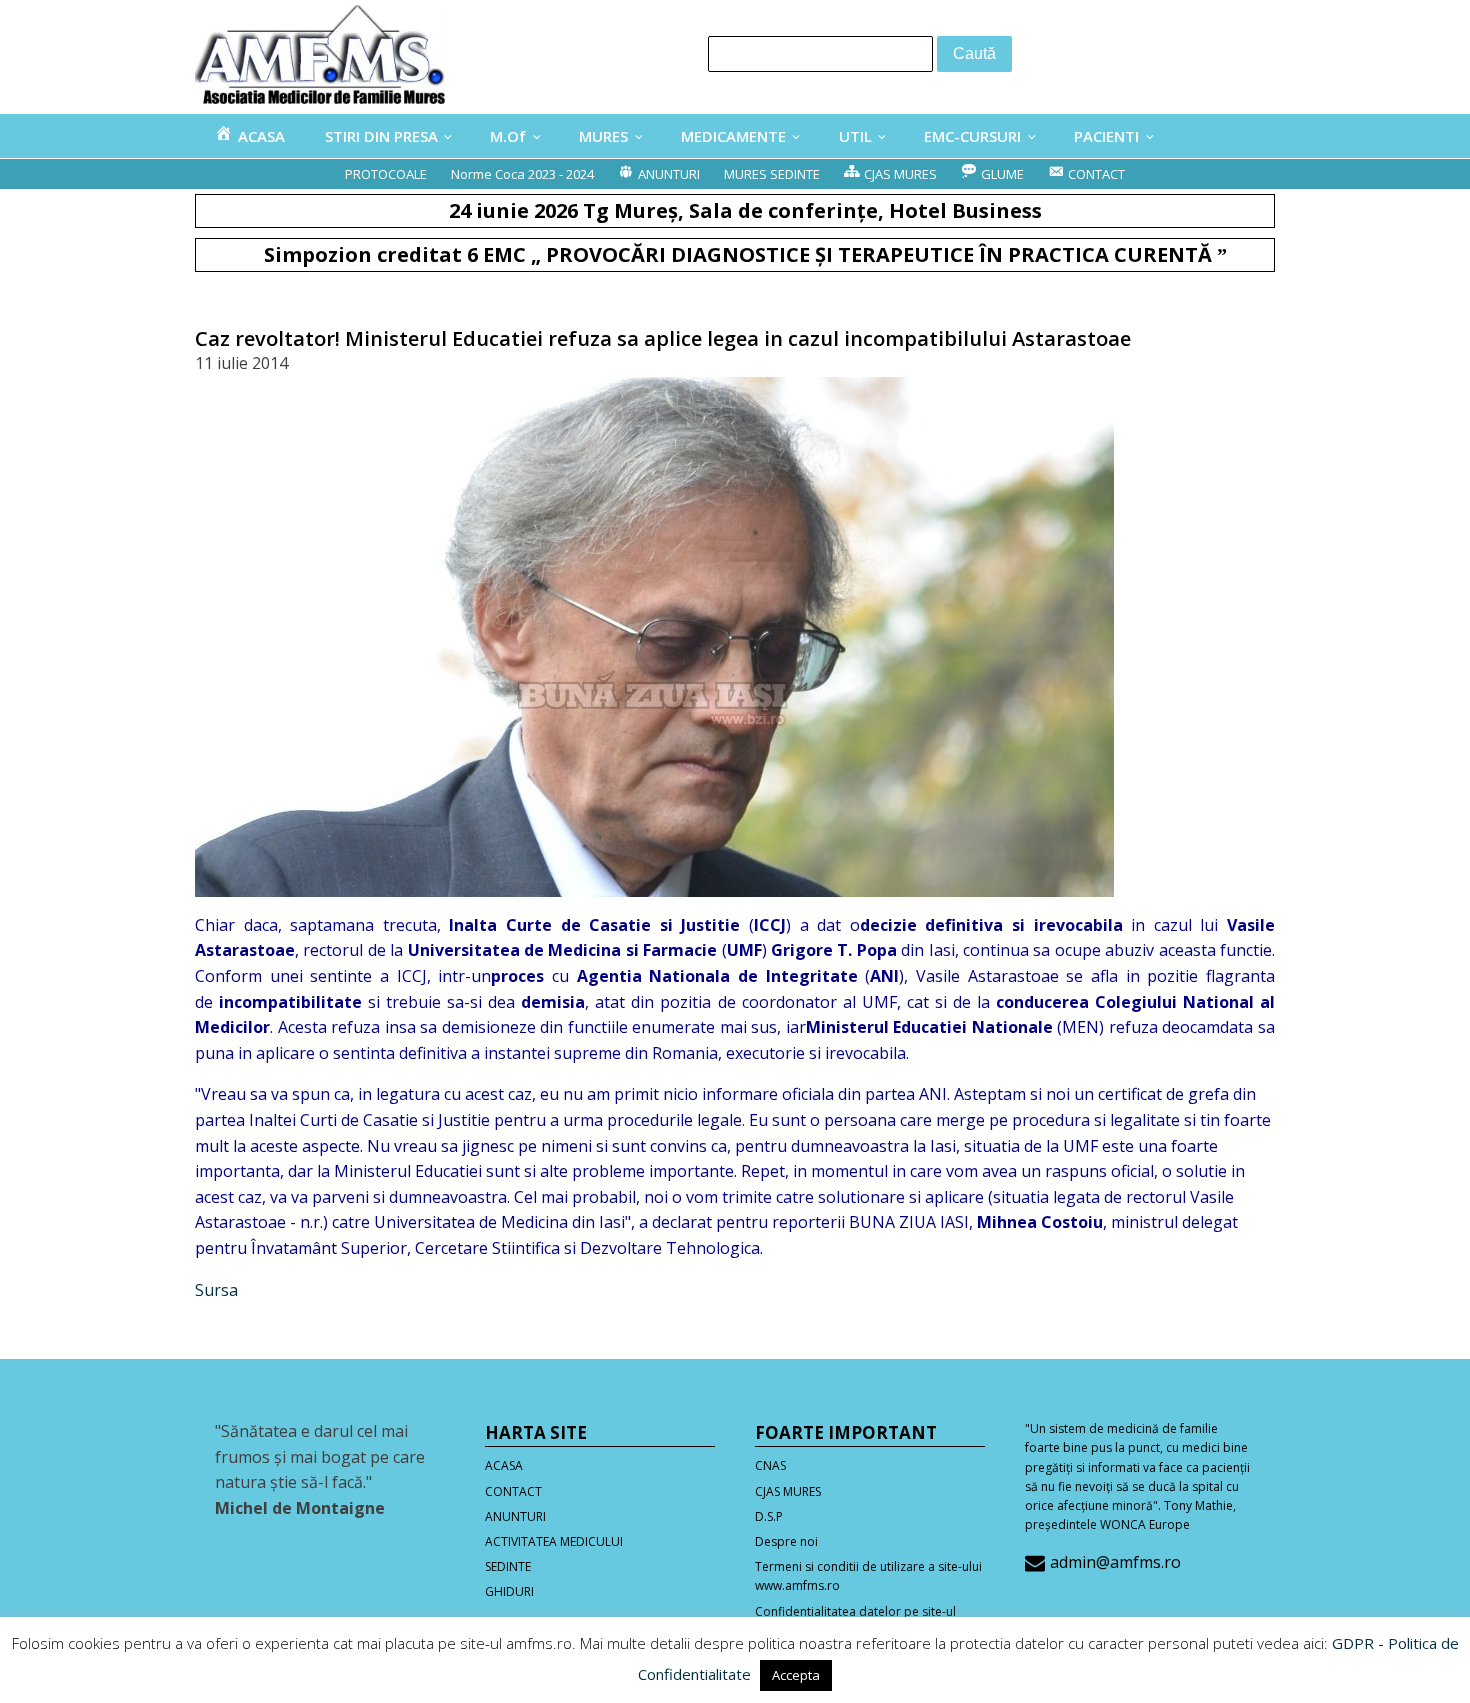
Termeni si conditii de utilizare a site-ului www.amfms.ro (868, 1576)
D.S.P (769, 1516)
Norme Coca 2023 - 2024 (522, 174)
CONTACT (513, 1491)
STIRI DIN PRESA (381, 136)
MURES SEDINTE (772, 174)
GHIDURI (509, 1591)
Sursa (216, 1290)
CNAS (770, 1465)
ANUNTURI (515, 1516)
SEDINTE (508, 1566)
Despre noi (786, 1541)
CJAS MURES (788, 1491)
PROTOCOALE (386, 174)
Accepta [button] (796, 1675)
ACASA (504, 1465)
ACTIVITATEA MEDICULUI (554, 1541)
